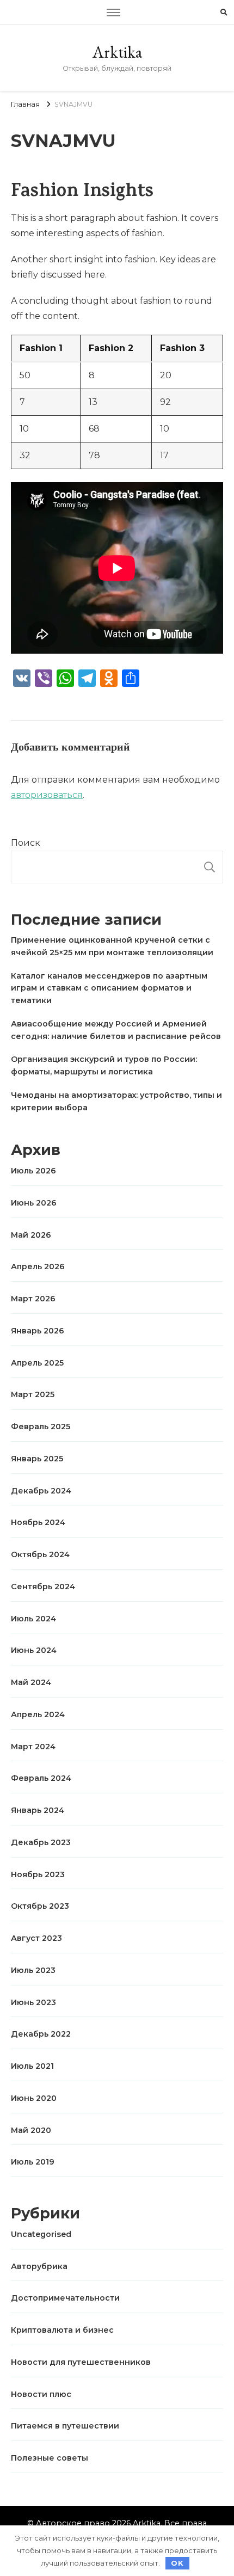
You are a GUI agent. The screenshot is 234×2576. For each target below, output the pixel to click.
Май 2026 (31, 1235)
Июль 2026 (33, 1171)
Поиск (26, 843)
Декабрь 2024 (41, 1491)
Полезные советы (50, 2458)
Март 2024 (33, 1747)
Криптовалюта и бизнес (62, 2330)
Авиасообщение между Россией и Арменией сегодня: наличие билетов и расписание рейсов (116, 1030)
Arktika (117, 52)
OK (177, 2563)
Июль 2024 (33, 1619)
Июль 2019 (33, 2162)
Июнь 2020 (34, 2098)
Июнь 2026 (34, 1203)
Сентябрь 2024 (43, 1587)
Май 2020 (31, 2130)
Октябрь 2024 (40, 1554)
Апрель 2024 (38, 1714)
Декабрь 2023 (41, 1842)
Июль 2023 (33, 1970)
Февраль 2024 (41, 1778)
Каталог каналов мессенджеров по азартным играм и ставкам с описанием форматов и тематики (109, 988)
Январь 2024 (38, 1810)
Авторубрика (39, 2266)
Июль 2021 (32, 2066)
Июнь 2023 (33, 2002)
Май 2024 (31, 1682)
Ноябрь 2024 (38, 1522)
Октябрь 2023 (40, 1906)
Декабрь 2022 (41, 2034)
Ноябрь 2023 (38, 1874)
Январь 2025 (37, 1459)
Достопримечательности (65, 2298)
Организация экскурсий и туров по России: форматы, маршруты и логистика (104, 1065)
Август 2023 (36, 1938)
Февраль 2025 (41, 1427)
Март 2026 (33, 1299)
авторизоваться (47, 795)
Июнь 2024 (34, 1650)
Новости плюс (41, 2394)
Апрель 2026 (38, 1267)
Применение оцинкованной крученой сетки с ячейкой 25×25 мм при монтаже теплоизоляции (112, 946)
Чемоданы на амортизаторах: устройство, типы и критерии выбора (116, 1101)
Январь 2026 (38, 1331)
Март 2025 (33, 1394)
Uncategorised (41, 2234)
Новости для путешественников (81, 2362)
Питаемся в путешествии (65, 2426)
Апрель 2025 (37, 1363)
